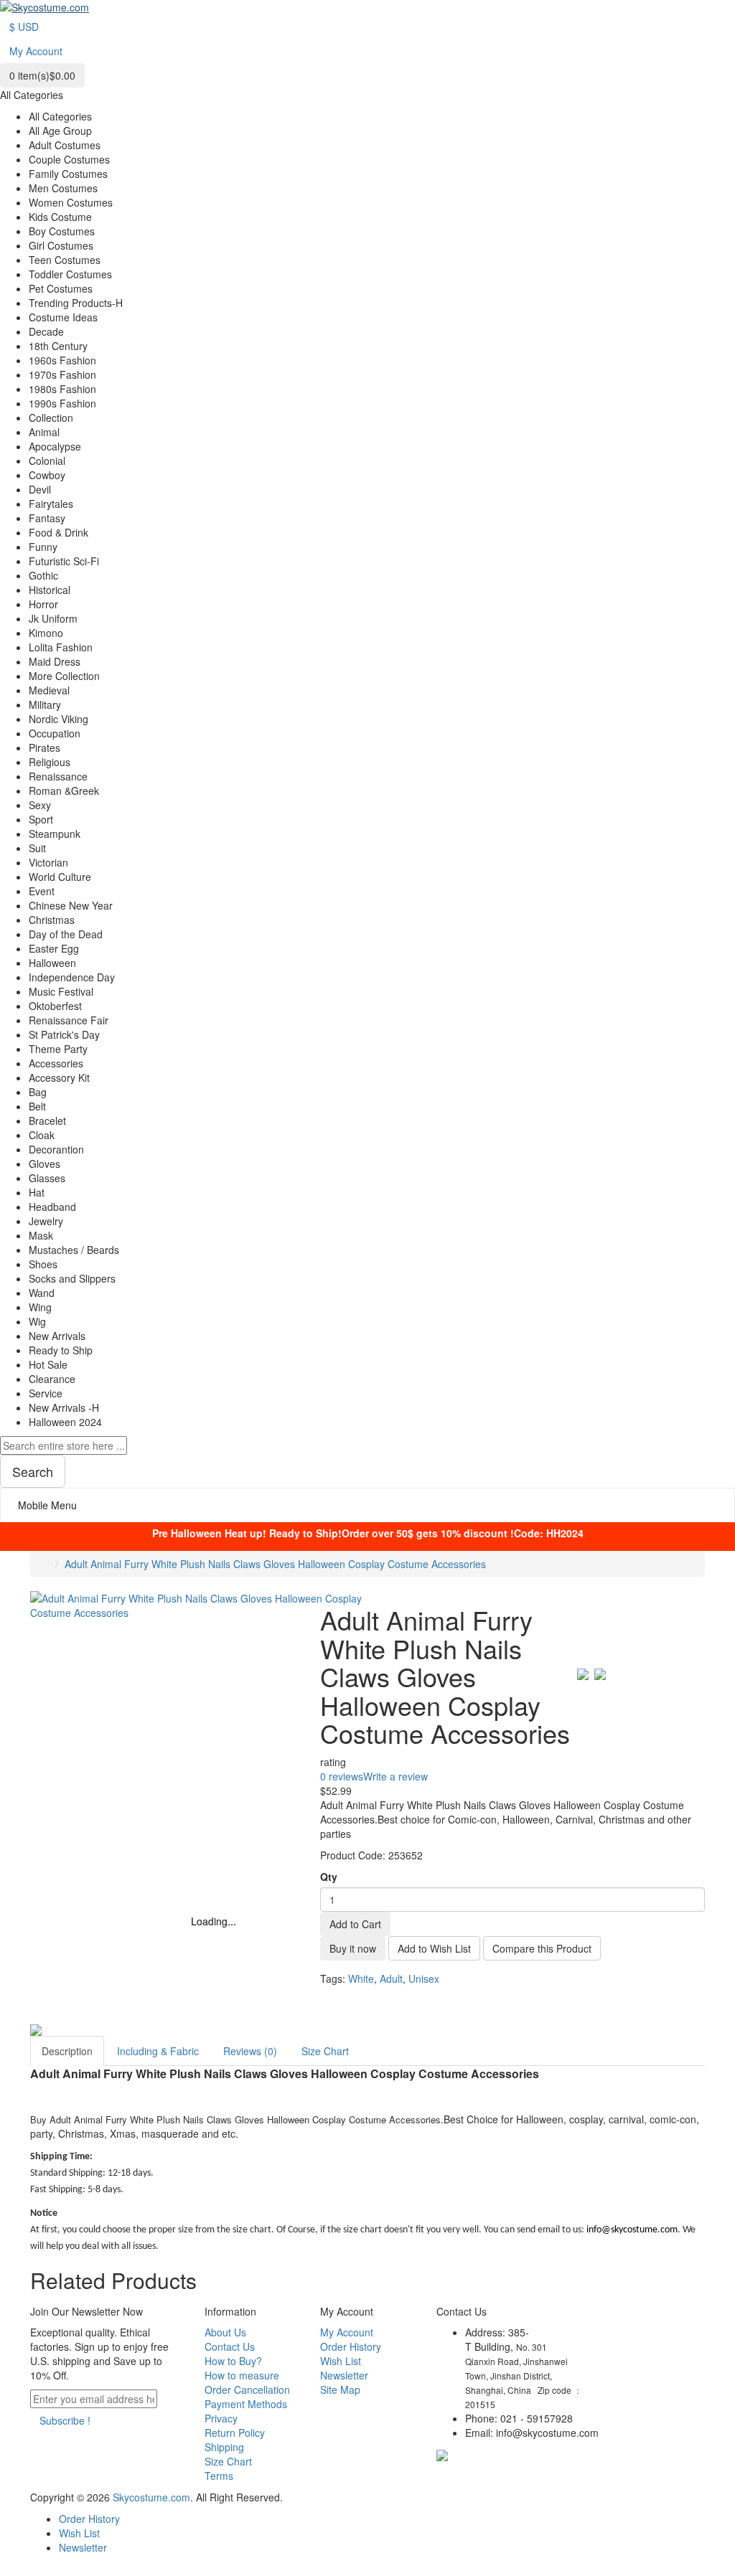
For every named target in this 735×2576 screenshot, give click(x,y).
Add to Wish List (434, 1948)
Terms (219, 2476)
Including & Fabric (158, 2051)
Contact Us (230, 2346)
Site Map (340, 2389)
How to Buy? (233, 2361)
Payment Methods (246, 2404)
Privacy (221, 2418)
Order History (351, 2346)
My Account (347, 2332)
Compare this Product (542, 1948)
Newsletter (344, 2375)
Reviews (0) (250, 2051)
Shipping (224, 2447)
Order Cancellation (247, 2389)
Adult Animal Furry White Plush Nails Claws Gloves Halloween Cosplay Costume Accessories (275, 1564)
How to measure (242, 2375)
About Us (225, 2332)
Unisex (424, 1978)
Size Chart (325, 2051)
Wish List (341, 2361)
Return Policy (235, 2433)
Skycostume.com (151, 2497)
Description (67, 2051)
